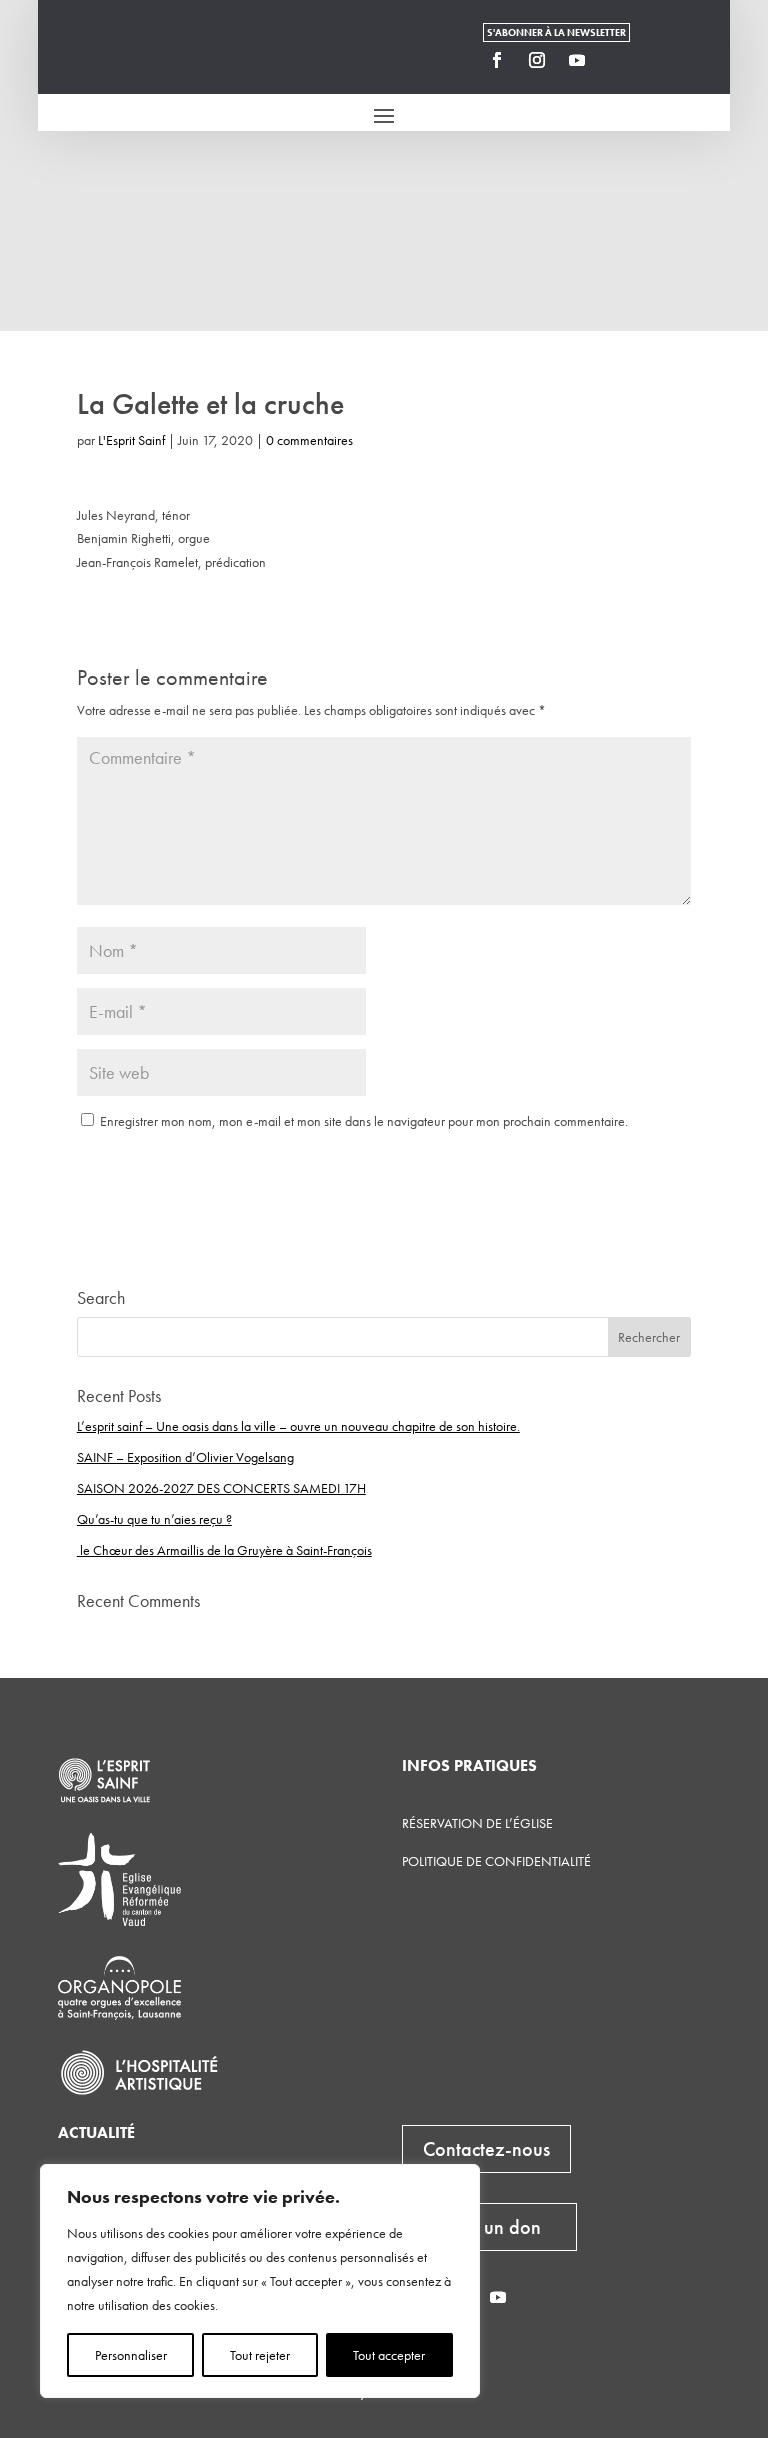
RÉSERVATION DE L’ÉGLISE (477, 1823)
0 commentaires (309, 440)
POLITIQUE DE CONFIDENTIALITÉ (496, 1861)
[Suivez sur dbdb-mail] (617, 60)
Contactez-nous (486, 2149)
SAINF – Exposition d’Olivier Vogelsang (185, 1457)
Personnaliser (131, 2355)
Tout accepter (389, 2355)
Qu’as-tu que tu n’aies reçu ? (154, 1519)
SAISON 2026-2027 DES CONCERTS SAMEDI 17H (221, 1488)
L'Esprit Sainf (131, 440)
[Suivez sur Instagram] (537, 60)
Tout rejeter (260, 2355)
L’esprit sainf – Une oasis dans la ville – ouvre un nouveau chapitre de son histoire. (298, 1426)
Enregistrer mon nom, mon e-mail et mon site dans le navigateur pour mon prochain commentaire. (364, 1121)
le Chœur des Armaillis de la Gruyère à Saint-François (224, 1550)
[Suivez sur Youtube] (577, 60)
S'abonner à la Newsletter (556, 32)
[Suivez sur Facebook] (497, 60)
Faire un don (489, 2227)
